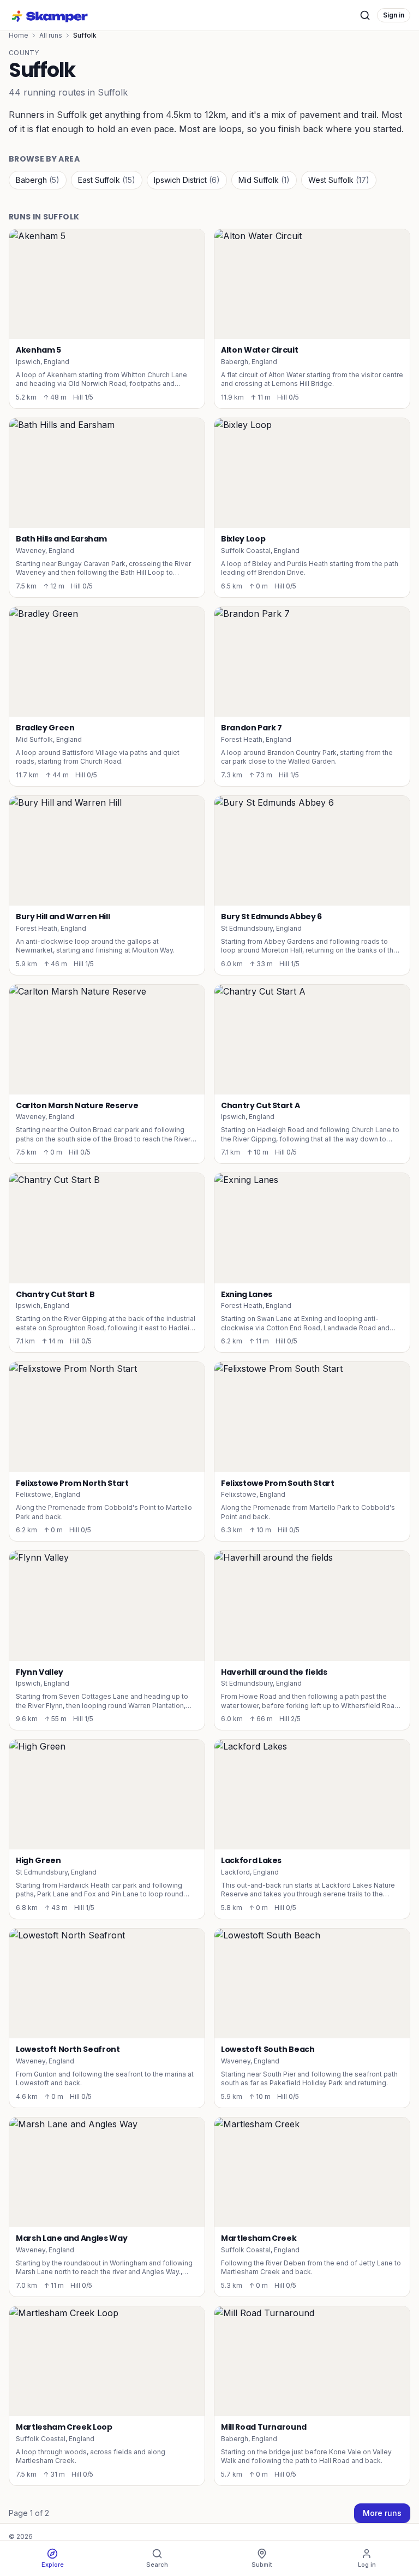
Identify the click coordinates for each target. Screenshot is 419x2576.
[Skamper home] (50, 15)
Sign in (394, 15)
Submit (262, 2565)
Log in (367, 2565)
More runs (382, 2513)
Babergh (38, 180)
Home (19, 35)
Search (157, 2565)
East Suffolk (107, 180)
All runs (51, 35)
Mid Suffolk (264, 180)
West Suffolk (339, 180)
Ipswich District (187, 180)
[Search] (365, 15)
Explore (53, 2565)
